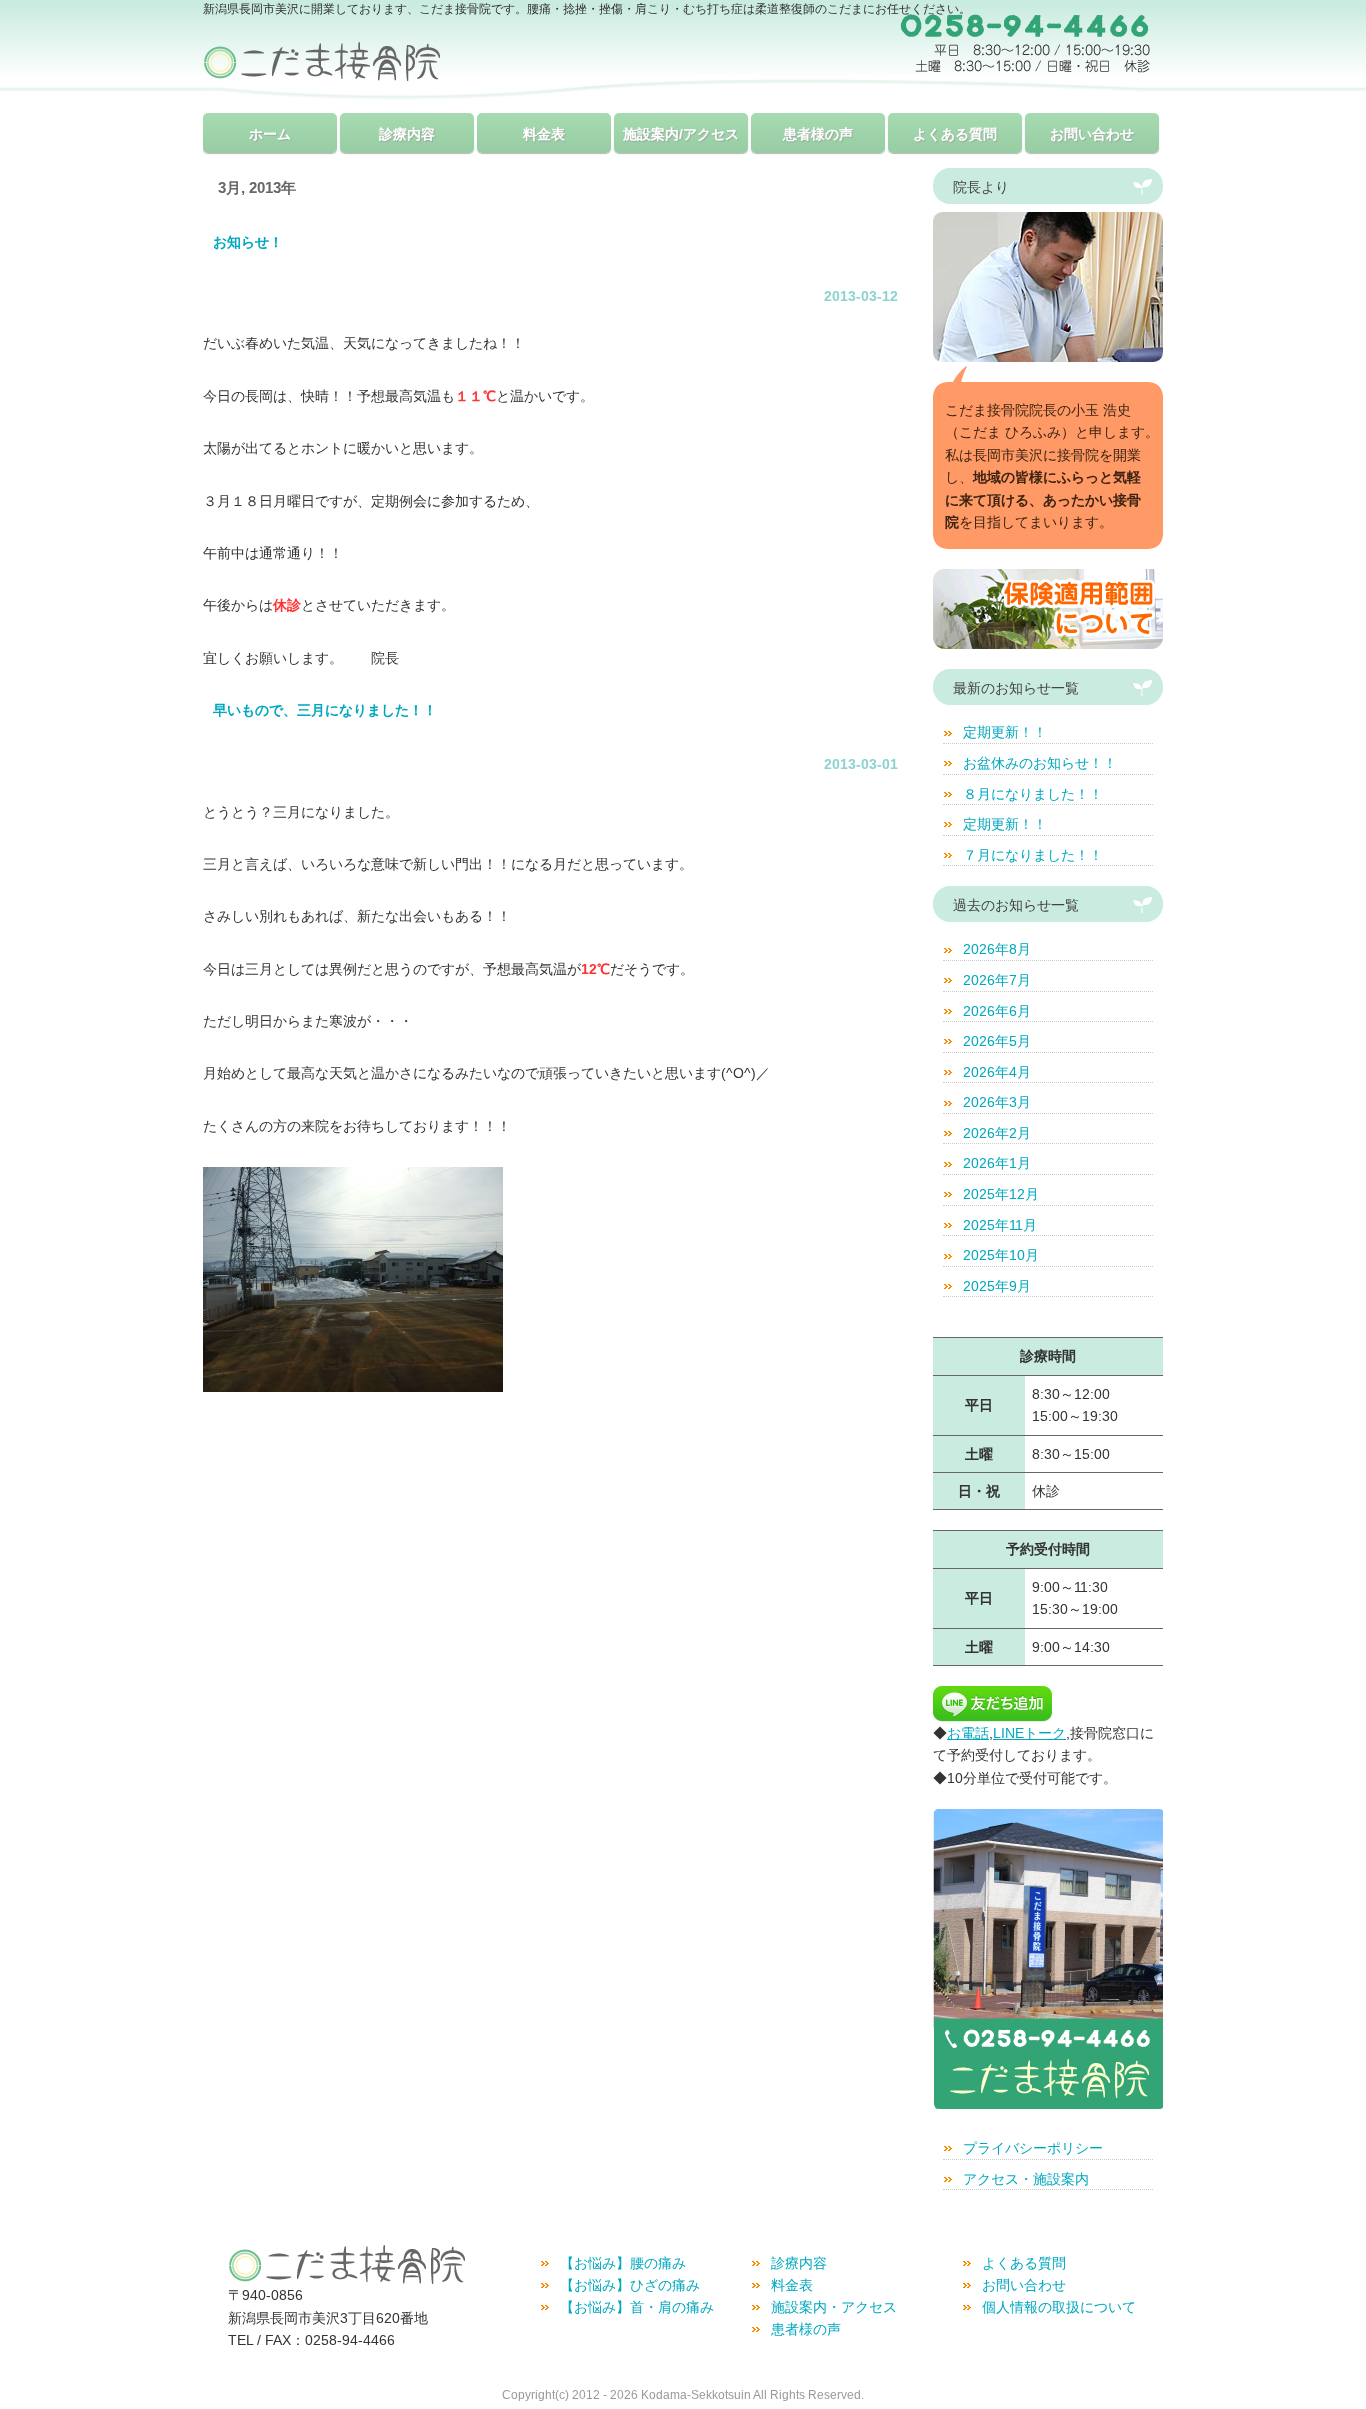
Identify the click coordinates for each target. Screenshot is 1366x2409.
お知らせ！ (248, 242)
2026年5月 (997, 1041)
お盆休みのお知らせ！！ (1040, 763)
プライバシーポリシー (1033, 2148)
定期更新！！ (1005, 732)
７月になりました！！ (1033, 855)
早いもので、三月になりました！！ (325, 710)
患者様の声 (818, 134)
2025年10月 (1001, 1255)
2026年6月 (997, 1011)
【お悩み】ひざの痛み (630, 2285)
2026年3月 (997, 1102)
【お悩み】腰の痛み (623, 2263)
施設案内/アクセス (681, 134)
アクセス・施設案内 (1026, 2179)
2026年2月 (997, 1133)
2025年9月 (997, 1286)
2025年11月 (1000, 1225)
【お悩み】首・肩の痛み (637, 2307)
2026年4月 (997, 1072)
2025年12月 (1001, 1194)
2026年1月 (997, 1163)
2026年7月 (997, 980)
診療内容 (407, 134)
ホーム (270, 134)
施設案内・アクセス (834, 2307)
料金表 (544, 134)
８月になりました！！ (1033, 794)
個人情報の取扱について (1059, 2307)
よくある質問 (955, 134)
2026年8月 (997, 949)
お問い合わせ (1092, 134)
